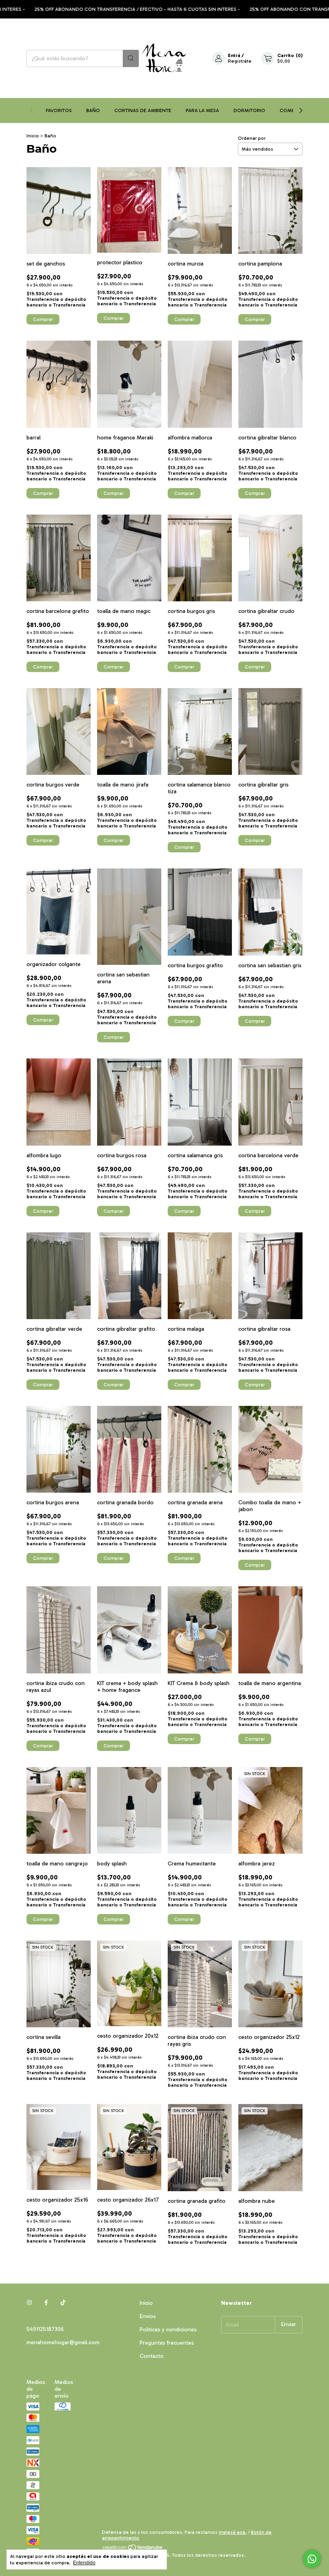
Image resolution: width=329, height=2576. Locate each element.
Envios (148, 2316)
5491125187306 (45, 2329)
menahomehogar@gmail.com (63, 2342)
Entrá (234, 55)
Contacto (152, 2356)
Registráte (240, 61)
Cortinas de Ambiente (143, 110)
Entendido (84, 2563)
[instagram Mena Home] (29, 2303)
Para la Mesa (202, 110)
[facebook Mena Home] (46, 2303)
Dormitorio (249, 110)
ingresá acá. (233, 2532)
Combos (290, 110)
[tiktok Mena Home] (63, 2303)
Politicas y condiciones (168, 2330)
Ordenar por (252, 138)
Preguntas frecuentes (167, 2343)
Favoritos (59, 110)
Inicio (33, 136)
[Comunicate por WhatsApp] (312, 2559)
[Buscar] (131, 58)
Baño (93, 110)
